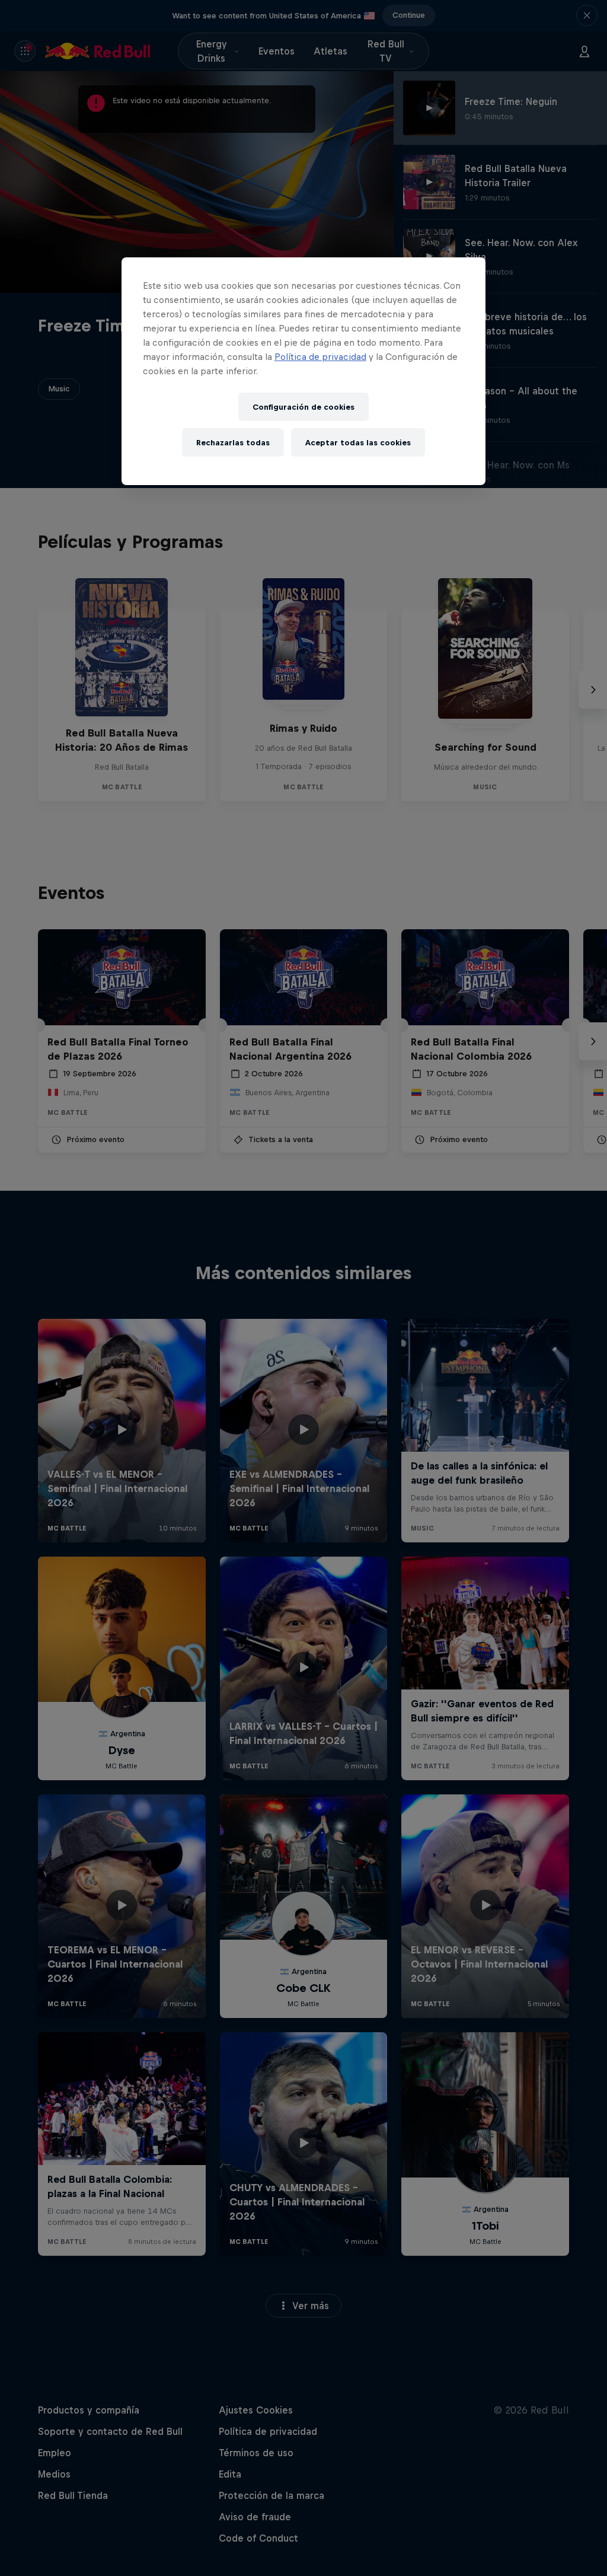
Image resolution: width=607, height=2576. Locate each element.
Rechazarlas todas (233, 443)
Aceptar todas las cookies (358, 443)
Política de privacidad (320, 357)
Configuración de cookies (303, 407)
